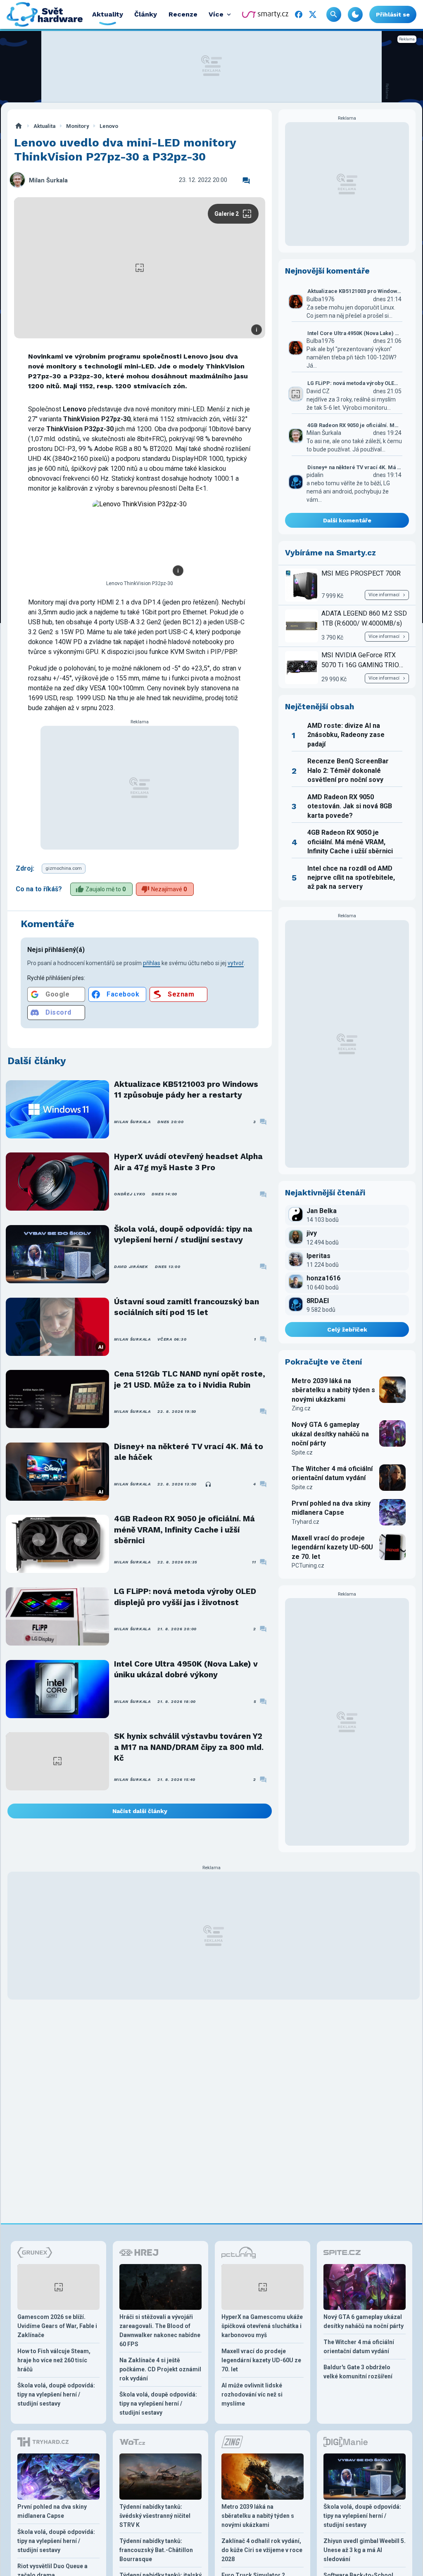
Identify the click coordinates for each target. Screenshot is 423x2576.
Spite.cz (302, 1452)
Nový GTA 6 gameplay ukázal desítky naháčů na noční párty (330, 1434)
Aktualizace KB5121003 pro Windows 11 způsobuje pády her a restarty (186, 1090)
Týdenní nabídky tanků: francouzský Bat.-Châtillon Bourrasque (156, 2550)
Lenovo (109, 126)
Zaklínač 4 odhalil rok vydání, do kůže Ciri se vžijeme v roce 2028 (262, 2550)
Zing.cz (301, 1408)
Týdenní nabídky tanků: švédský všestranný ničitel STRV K (155, 2516)
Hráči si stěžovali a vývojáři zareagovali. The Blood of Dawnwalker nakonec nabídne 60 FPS (160, 2330)
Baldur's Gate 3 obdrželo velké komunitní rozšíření (358, 2372)
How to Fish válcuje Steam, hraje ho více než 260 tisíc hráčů (54, 2360)
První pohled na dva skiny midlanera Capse (331, 1508)
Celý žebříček (347, 1329)
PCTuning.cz (308, 1565)
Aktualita (44, 126)
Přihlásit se (393, 14)
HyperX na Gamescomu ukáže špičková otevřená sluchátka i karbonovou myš (262, 2326)
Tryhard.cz (305, 1522)
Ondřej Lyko (130, 1194)
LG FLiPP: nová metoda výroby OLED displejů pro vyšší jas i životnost (185, 1597)
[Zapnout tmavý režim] (355, 14)
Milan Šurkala (48, 181)
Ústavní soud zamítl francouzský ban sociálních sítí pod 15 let (187, 1307)
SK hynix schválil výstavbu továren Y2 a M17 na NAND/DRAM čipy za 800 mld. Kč (189, 1747)
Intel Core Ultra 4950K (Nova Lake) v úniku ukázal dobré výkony (186, 1669)
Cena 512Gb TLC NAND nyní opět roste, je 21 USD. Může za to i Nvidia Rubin (190, 1379)
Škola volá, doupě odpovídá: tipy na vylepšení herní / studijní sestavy (183, 1234)
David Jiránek (131, 1267)
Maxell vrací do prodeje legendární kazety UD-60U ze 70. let (332, 1547)
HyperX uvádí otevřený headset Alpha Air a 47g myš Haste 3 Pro (188, 1162)
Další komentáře (347, 520)
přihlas (152, 963)
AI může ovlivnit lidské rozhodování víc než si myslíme (252, 2394)
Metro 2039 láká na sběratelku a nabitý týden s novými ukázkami (333, 1390)
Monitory (77, 126)
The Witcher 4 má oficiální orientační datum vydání (332, 1473)
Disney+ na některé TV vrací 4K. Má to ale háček (189, 1452)
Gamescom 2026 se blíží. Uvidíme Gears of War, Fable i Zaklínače (57, 2326)
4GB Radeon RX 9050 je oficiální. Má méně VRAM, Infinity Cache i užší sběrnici (184, 1530)
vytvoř (236, 963)
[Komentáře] (246, 181)
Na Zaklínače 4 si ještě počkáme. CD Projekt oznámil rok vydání (160, 2369)
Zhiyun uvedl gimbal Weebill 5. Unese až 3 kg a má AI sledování (365, 2550)
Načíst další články (140, 1811)
